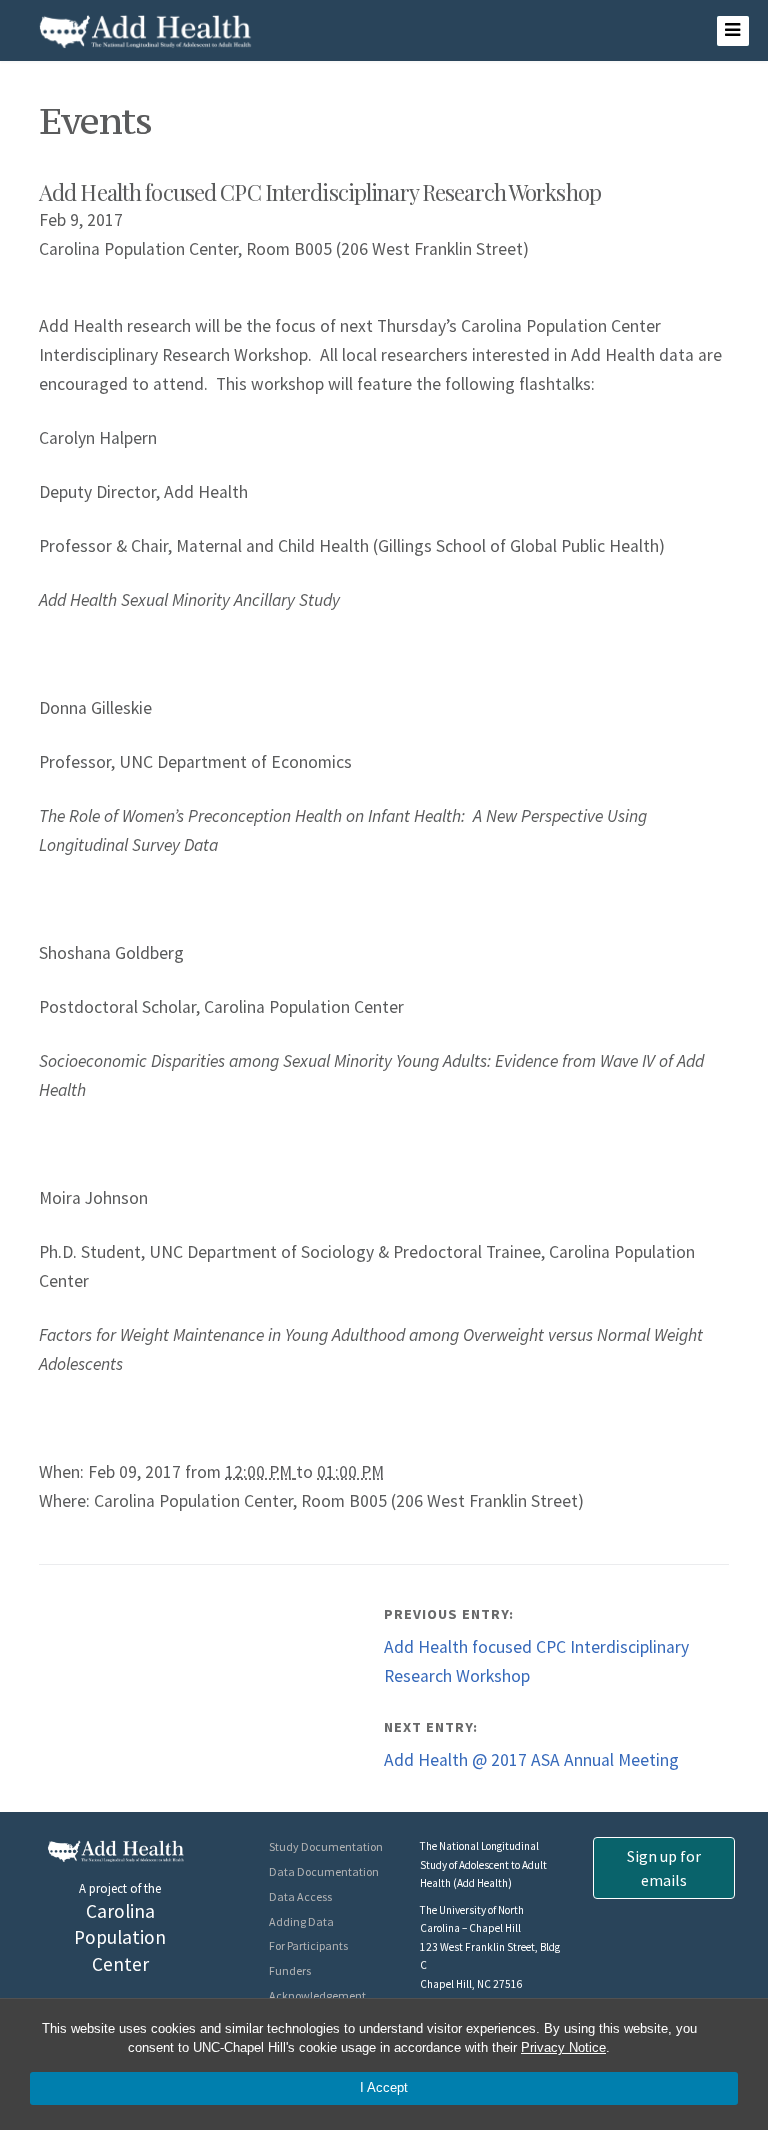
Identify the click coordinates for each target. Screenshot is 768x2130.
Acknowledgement (317, 1995)
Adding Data (301, 1921)
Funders (290, 1970)
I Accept (384, 2087)
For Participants (308, 1945)
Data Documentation (324, 1871)
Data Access (300, 1896)
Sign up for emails (664, 1868)
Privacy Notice (563, 2047)
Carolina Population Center (120, 1938)
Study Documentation (326, 1846)
